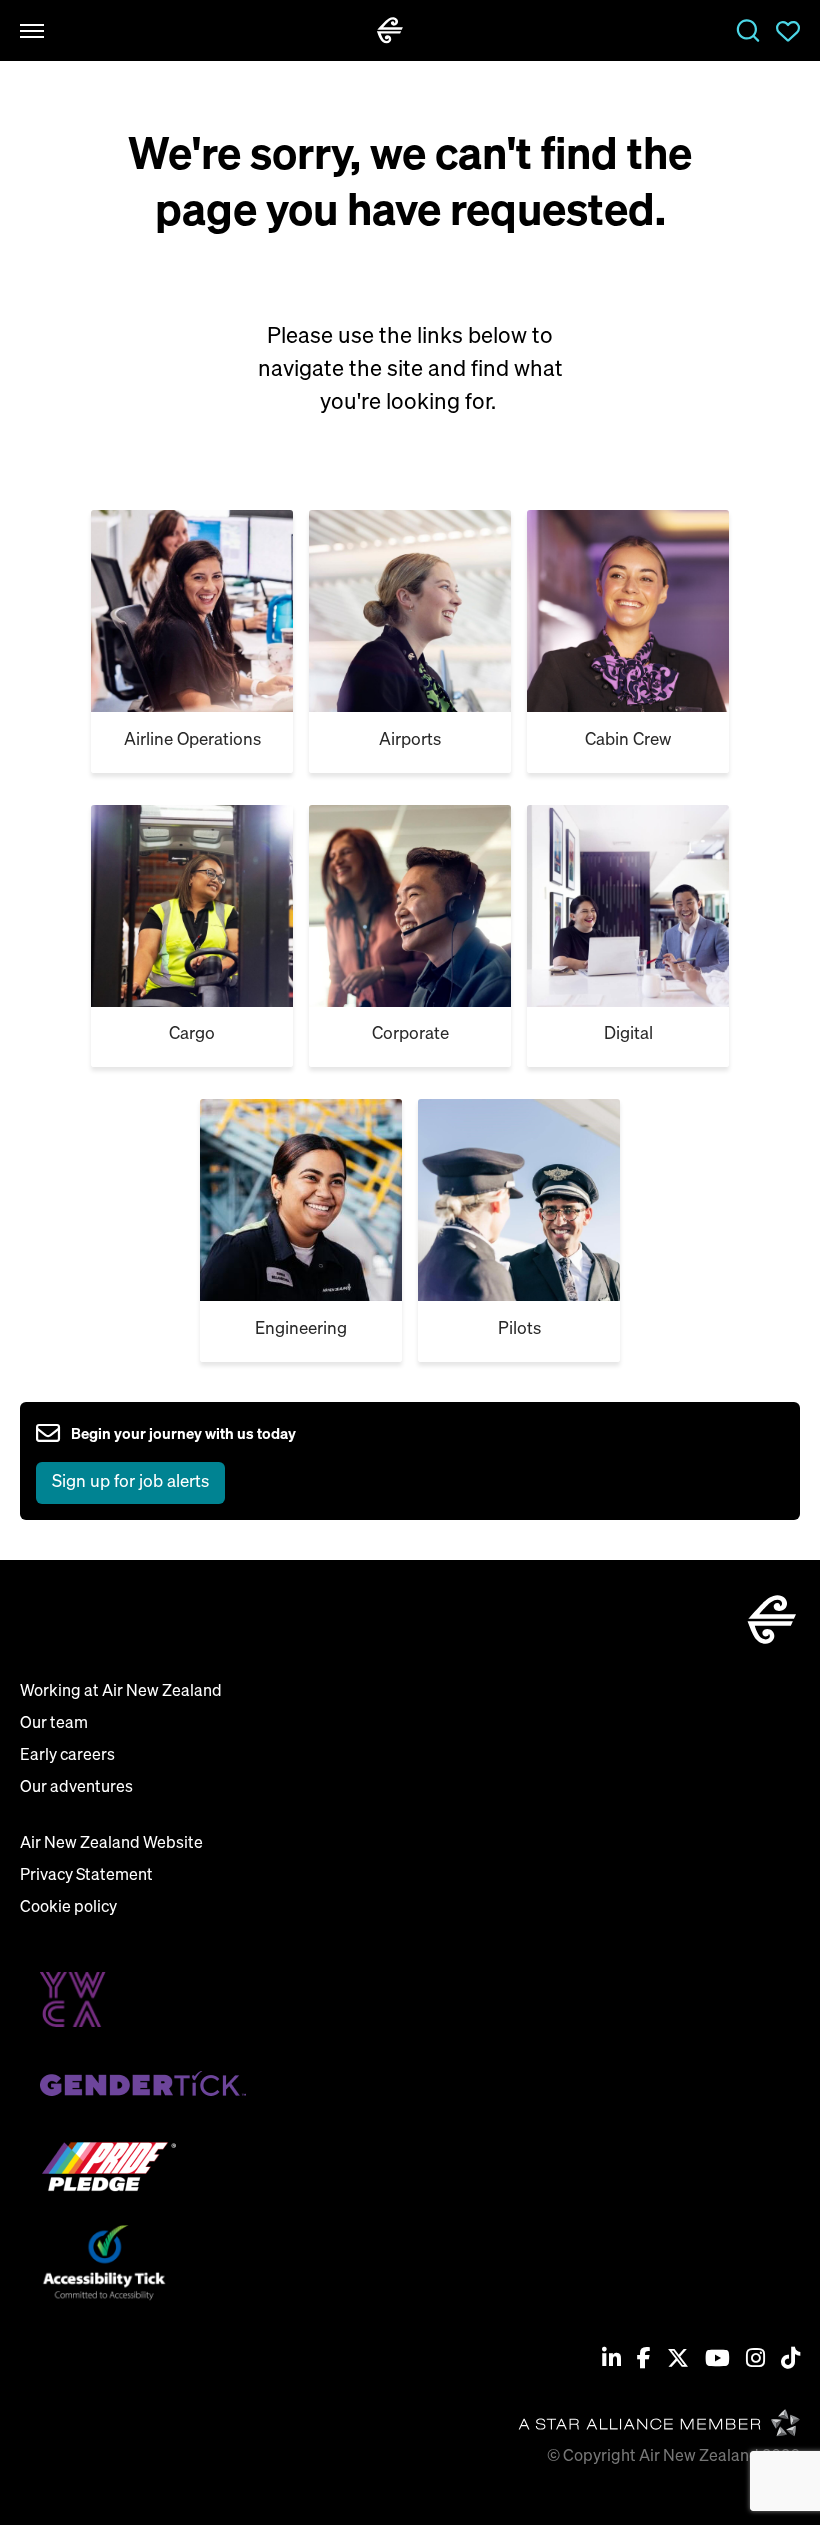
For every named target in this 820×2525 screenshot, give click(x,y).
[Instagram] (755, 2360)
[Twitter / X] (678, 2360)
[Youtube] (717, 2360)
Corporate (410, 1034)
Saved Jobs (788, 31)
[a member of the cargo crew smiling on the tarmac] (410, 611)
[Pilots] (301, 1200)
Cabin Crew (628, 740)
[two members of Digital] (410, 906)
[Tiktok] (790, 2360)
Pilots (519, 1329)
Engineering (301, 1329)
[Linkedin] (611, 2360)
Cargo (192, 1034)
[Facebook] (644, 2360)
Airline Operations (192, 740)
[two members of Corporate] (192, 906)
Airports (410, 740)
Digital (628, 1034)
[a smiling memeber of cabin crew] (192, 611)
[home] (390, 30)
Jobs (748, 31)
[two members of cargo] (628, 611)
